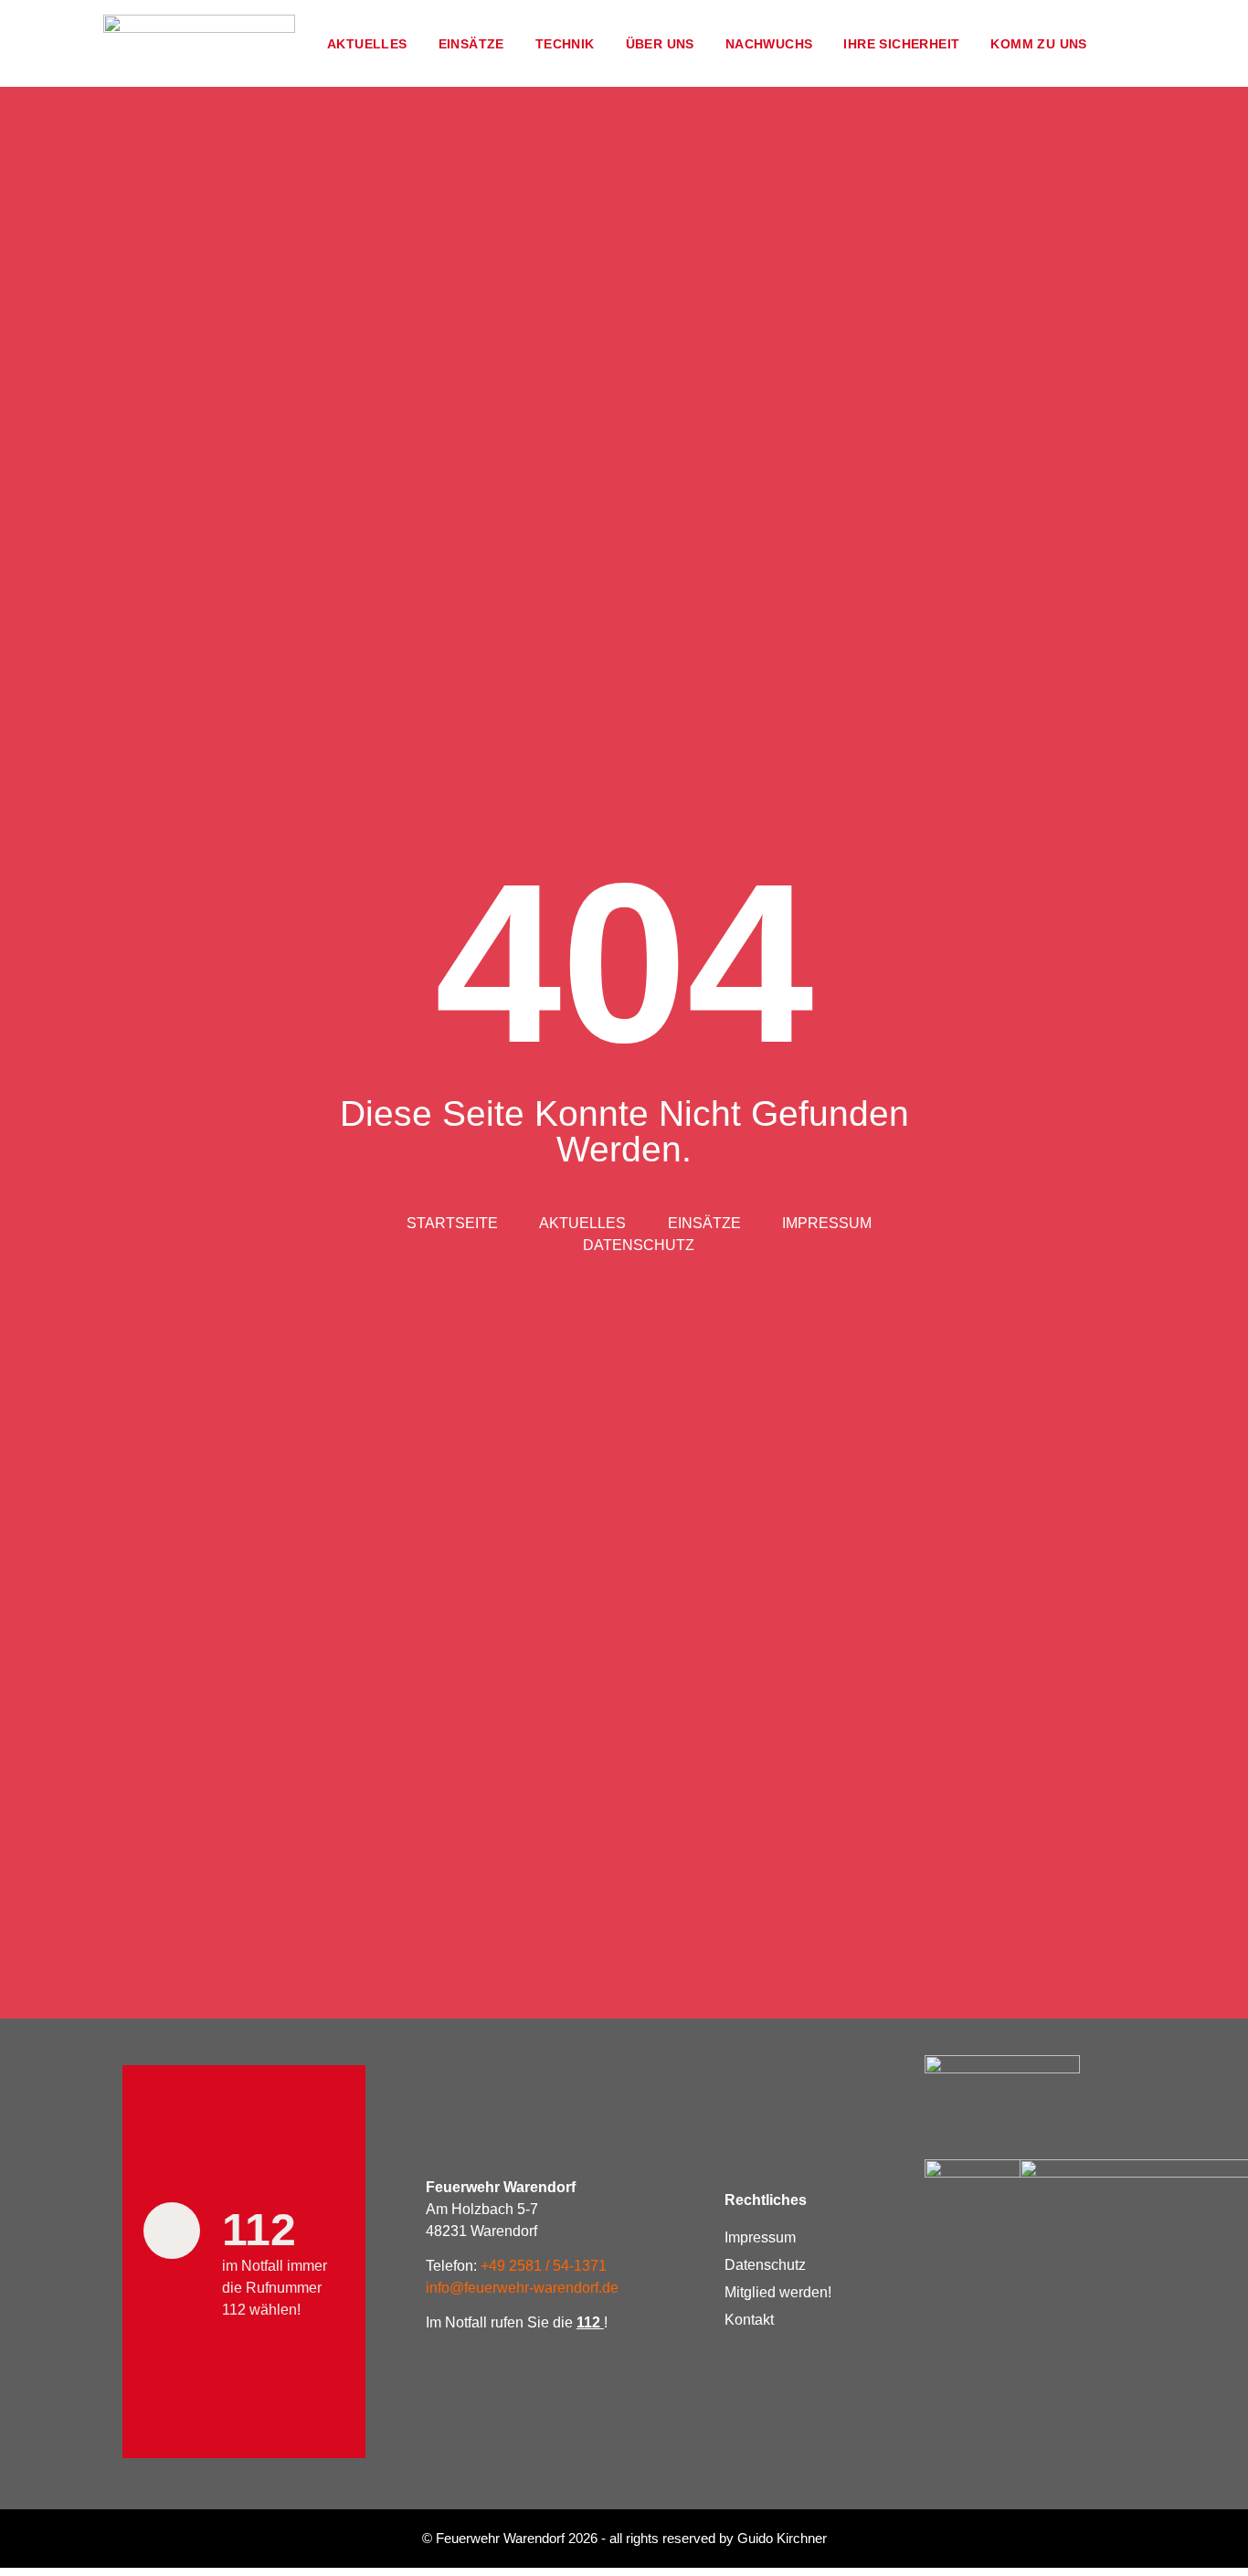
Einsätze (471, 44)
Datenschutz (765, 2265)
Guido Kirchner (782, 2538)
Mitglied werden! (778, 2292)
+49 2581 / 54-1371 (544, 2266)
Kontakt (749, 2320)
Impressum (760, 2237)
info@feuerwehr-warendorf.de (522, 2288)
